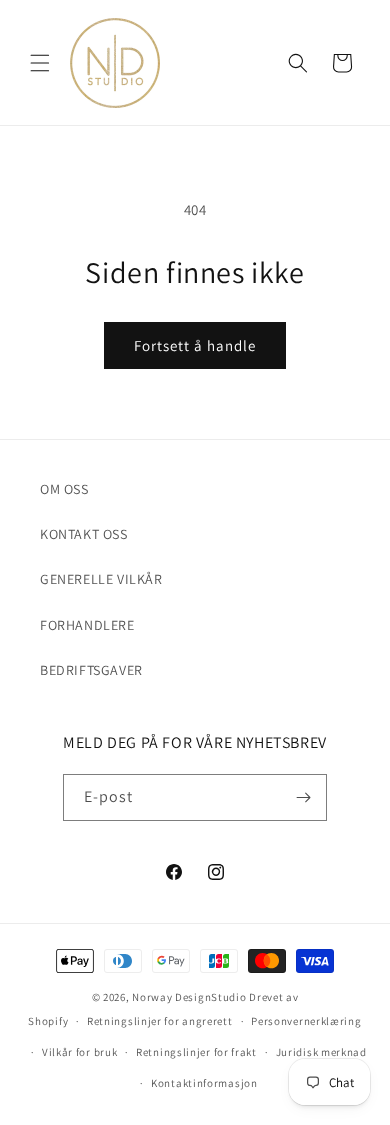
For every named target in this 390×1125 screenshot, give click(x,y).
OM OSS (64, 489)
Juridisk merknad (321, 1052)
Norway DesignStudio (189, 997)
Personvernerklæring (306, 1021)
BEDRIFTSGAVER (91, 670)
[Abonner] (304, 797)
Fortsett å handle (195, 345)
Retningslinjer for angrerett (160, 1021)
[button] (40, 63)
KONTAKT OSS (84, 534)
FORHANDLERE (87, 625)
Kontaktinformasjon (204, 1083)
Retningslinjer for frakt (196, 1052)
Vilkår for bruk (80, 1052)
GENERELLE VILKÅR (101, 579)
